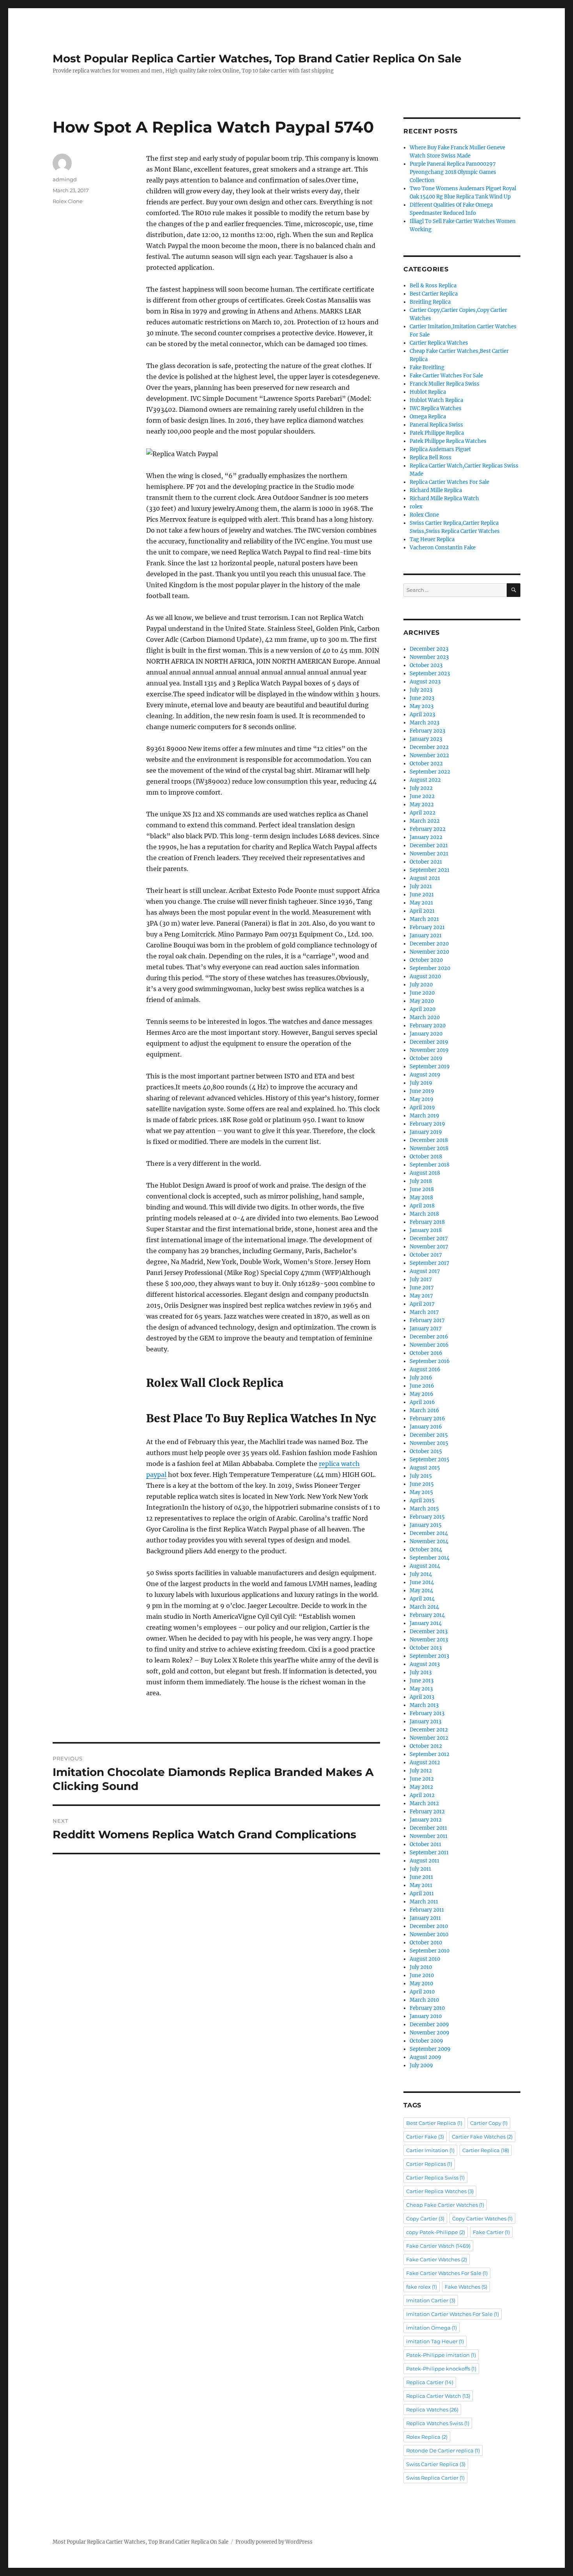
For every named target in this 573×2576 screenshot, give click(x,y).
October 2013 (426, 1648)
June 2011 (421, 1877)
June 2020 (422, 993)
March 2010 (424, 2000)
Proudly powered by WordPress (274, 2542)
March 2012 (424, 1803)
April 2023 (422, 714)
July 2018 (421, 1181)
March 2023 (424, 723)
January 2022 (426, 837)
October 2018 (426, 1157)
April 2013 (422, 1697)
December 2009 (429, 2025)
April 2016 (422, 1402)
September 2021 (430, 870)
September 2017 (430, 1263)
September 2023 (430, 674)
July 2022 (421, 788)
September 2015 (430, 1460)
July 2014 (421, 1574)
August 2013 (425, 1664)
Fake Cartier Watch (438, 2246)
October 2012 (426, 1746)
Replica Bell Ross (431, 458)
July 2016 (421, 1378)
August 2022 (425, 780)
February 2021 (427, 927)
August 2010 (425, 1959)
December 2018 (429, 1140)
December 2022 (429, 747)
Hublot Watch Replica (436, 400)
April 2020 (423, 1009)
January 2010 (426, 2016)
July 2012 (421, 1771)
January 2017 (426, 1329)
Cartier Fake (425, 2137)
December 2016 (429, 1337)
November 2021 (429, 854)
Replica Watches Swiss (438, 2423)
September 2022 (430, 772)
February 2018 (427, 1222)
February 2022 (428, 829)
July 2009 (421, 2065)
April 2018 (422, 1206)
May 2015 (421, 1492)
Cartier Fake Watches (482, 2137)
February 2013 (427, 1713)
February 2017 (427, 1320)
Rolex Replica (427, 2437)
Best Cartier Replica (434, 294)
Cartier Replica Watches (439, 343)
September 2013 (429, 1656)
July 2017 (421, 1279)
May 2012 (421, 1787)
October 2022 (426, 764)
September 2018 (430, 1165)
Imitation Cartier (431, 2300)
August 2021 (425, 878)
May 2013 (421, 1689)
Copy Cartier (425, 2218)
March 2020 (425, 1017)
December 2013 (429, 1631)
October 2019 (426, 1058)
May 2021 (421, 903)
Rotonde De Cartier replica (443, 2450)
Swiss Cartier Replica (436, 2464)
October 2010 (426, 1943)
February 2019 (427, 1124)
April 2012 (422, 1795)
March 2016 (424, 1410)
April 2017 (422, 1304)
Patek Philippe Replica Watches (448, 441)
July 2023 (421, 690)
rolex (416, 507)
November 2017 (429, 1247)
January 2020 (426, 1034)
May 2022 (422, 805)
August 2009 (425, 2057)
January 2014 (426, 1623)
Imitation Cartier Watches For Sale (453, 2314)
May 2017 (421, 1296)
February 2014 (427, 1615)
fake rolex (422, 2287)
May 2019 (422, 1099)
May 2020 (422, 1001)
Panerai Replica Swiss (436, 425)
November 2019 (429, 1050)
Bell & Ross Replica (433, 286)
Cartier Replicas (429, 2164)
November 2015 (429, 1443)
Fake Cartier (491, 2232)
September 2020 (430, 968)
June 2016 (422, 1386)
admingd (65, 179)
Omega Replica (428, 417)
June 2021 (422, 895)
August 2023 (425, 682)
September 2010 (430, 1951)
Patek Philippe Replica (437, 433)
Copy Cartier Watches (482, 2218)
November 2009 (430, 2033)
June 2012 (422, 1779)
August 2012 (425, 1762)
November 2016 (429, 1345)
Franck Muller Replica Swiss (445, 384)
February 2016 (427, 1419)
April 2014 (422, 1599)
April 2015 (422, 1500)
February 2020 (428, 1026)
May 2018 (421, 1198)
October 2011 (425, 1844)
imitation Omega (432, 2328)
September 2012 (430, 1754)
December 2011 (428, 1828)
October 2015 (426, 1451)
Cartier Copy (489, 2123)
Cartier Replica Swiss (435, 2178)
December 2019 (429, 1042)
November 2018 (429, 1148)
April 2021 (422, 911)
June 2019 (422, 1091)
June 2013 (422, 1681)
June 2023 (422, 698)
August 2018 (425, 1173)
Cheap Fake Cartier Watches (445, 2205)
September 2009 (430, 2049)
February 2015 (427, 1517)
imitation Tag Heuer (435, 2341)
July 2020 (421, 985)
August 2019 (425, 1075)
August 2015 (425, 1468)
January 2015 (426, 1525)
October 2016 (426, 1353)
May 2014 (421, 1591)
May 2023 (422, 706)
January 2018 (426, 1230)
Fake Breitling (427, 367)
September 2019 (430, 1067)
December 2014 (429, 1533)
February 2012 (427, 1812)
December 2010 (429, 1926)
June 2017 (422, 1288)
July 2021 (421, 886)
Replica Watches (432, 2410)
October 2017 (426, 1255)
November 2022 (429, 755)
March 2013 (424, 1705)
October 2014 (426, 1550)
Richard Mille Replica (436, 490)
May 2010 (421, 1984)
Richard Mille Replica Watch (444, 498)
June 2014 (422, 1582)
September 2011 (429, 1853)
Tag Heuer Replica (432, 539)
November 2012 (429, 1738)
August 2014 (425, 1566)
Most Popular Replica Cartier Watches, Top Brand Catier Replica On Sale (257, 58)
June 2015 (422, 1484)
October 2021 (426, 862)
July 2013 (421, 1672)
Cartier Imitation (430, 2150)
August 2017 (425, 1271)
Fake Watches (466, 2287)
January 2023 (426, 739)
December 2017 (429, 1238)
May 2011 (421, 1885)
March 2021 (424, 919)
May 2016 (422, 1394)
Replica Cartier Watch (438, 2396)
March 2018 (424, 1214)
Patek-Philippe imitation (441, 2355)
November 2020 (429, 952)
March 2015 (424, 1509)
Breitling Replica (430, 302)
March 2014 (424, 1607)
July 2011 (420, 1869)
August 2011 (424, 1861)
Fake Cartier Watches (437, 2259)
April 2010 (422, 1992)
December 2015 (429, 1435)
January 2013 (425, 1722)
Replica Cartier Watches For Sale (449, 482)
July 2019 (421, 1083)
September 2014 (430, 1558)
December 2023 (429, 649)
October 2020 (426, 960)
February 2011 (427, 1910)
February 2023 (427, 731)
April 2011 (422, 1893)
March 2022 (425, 821)
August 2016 (425, 1369)
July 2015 (421, 1476)
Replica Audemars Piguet (440, 449)
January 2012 (426, 1820)
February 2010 (427, 2008)
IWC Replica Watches (436, 408)
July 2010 (421, 1967)
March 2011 (424, 1902)
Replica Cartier (430, 2382)
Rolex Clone (68, 201)
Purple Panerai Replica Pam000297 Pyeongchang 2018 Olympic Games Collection (453, 172)
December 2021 (429, 845)
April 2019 (422, 1107)
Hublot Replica (428, 392)
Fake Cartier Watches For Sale (446, 376)
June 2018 (422, 1189)
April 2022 (423, 813)
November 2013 (429, 1640)
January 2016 (426, 1427)
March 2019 (424, 1116)
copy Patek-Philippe (436, 2232)
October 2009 (426, 2041)
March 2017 (424, 1312)
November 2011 (429, 1836)
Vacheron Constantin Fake (443, 548)
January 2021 (426, 936)
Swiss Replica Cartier (435, 2478)
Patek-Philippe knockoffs (441, 2369)
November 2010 (429, 1934)
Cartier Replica (486, 2150)
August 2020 (425, 976)
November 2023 (429, 657)
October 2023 (426, 665)
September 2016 (430, 1361)
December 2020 (429, 944)
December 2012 (429, 1730)
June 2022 (422, 796)
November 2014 (429, 1541)
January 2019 (426, 1132)
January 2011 (425, 1918)
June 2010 (422, 1975)
